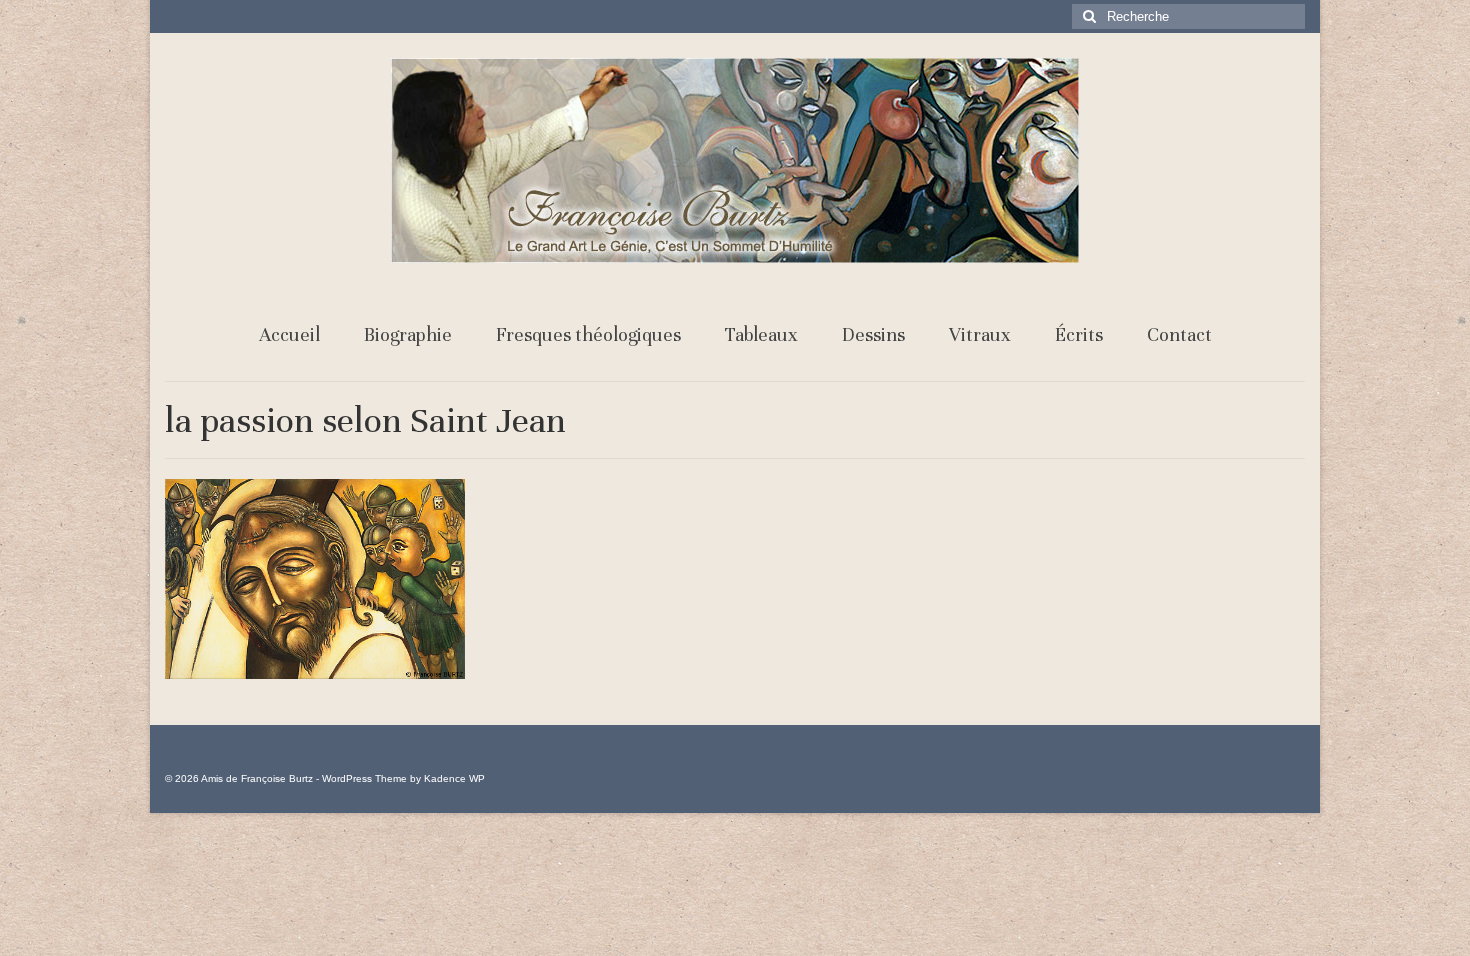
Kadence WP (454, 778)
